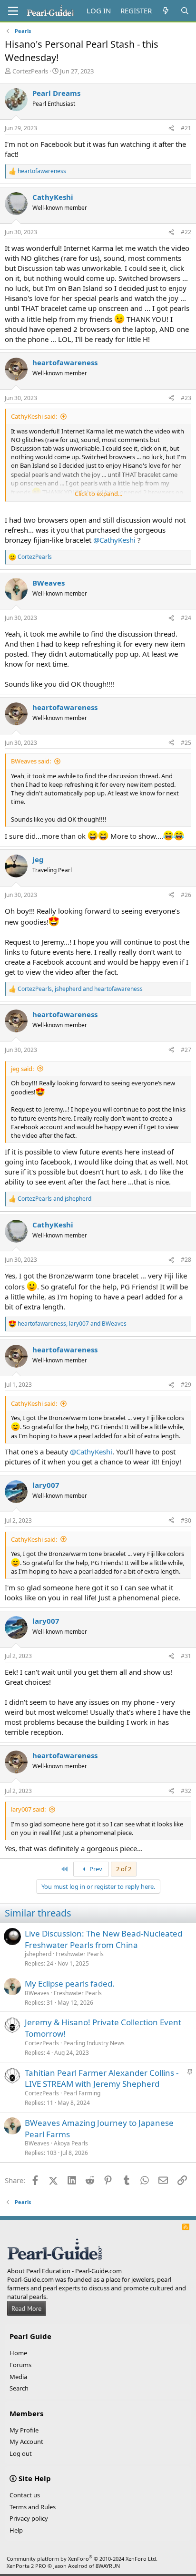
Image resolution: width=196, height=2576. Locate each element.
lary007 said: (28, 1809)
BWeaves (37, 1993)
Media (18, 2377)
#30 (186, 1520)
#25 (186, 743)
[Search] (185, 11)
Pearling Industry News (94, 2043)
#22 (186, 232)
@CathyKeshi (114, 540)
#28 (186, 1260)
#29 (186, 1385)
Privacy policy (29, 2518)
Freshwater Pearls (80, 1954)
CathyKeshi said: (34, 416)
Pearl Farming (82, 2093)
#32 (186, 1791)
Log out (21, 2453)
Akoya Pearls (71, 2143)
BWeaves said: (31, 761)
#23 (186, 398)
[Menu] (13, 11)
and (54, 1199)
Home (18, 2353)
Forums (20, 2365)
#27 (186, 1050)
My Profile (24, 2430)
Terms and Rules (33, 2507)
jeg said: (22, 1069)
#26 (186, 895)
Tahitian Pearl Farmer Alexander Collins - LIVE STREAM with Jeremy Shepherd (102, 2078)
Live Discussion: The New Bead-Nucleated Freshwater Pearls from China (103, 1939)
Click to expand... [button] (98, 494)
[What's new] (166, 11)
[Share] (171, 129)
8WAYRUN (108, 2566)
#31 (186, 1656)
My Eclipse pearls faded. (70, 1984)
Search (19, 2388)
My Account (26, 2442)
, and (80, 989)
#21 (186, 128)
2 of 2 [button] (124, 1869)
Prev (95, 1869)
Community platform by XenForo (82, 2559)
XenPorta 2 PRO (26, 2566)
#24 (186, 618)
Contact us (25, 2495)
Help (16, 2530)
